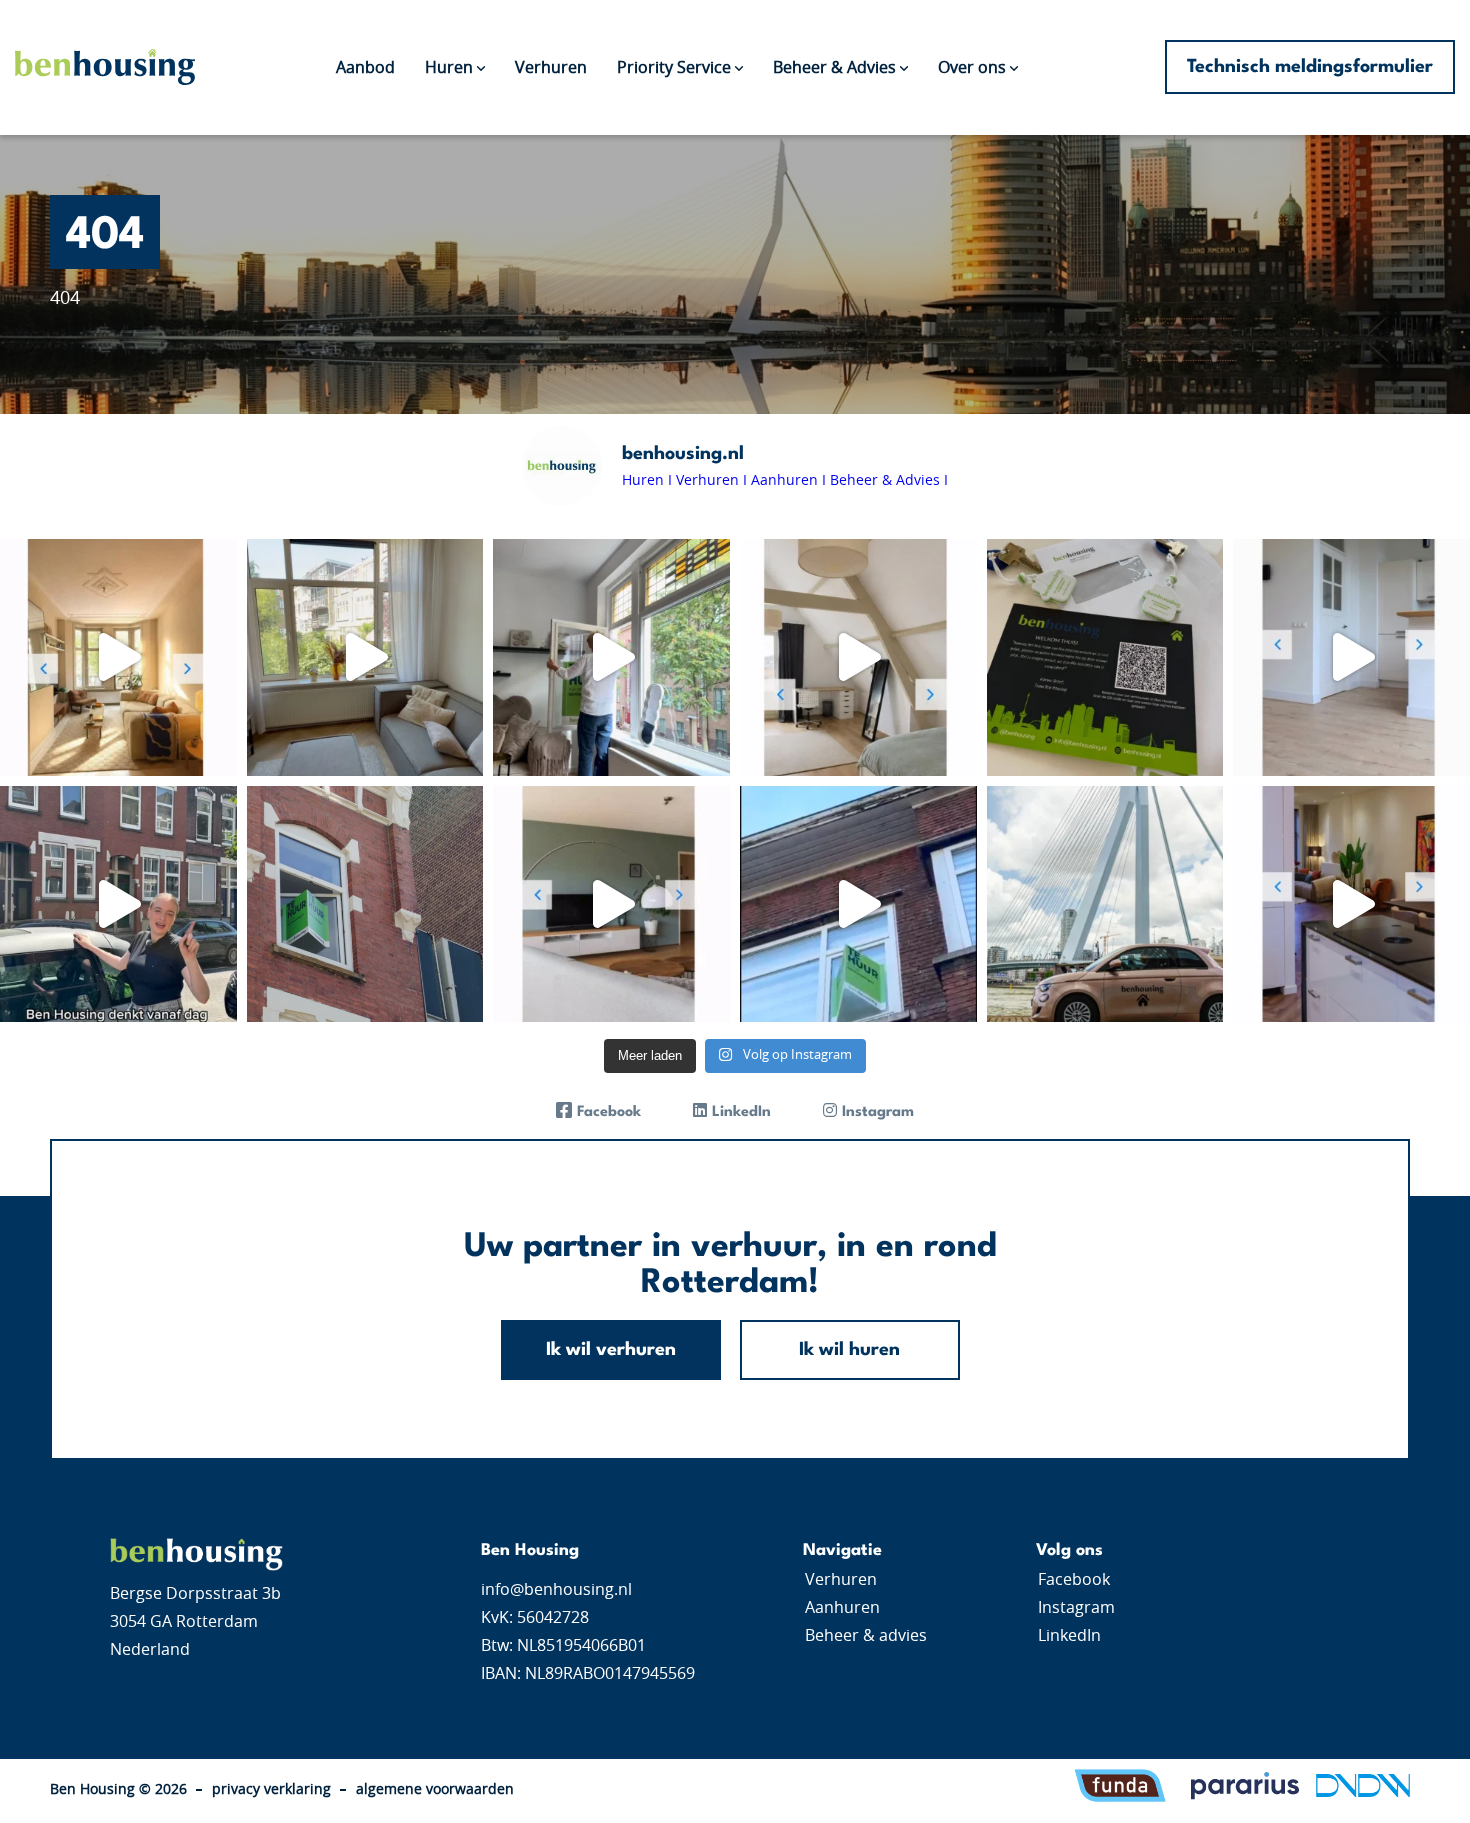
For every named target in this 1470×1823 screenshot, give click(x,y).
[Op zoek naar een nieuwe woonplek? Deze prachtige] (611, 657)
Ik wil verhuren (611, 1350)
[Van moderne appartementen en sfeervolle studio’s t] (858, 904)
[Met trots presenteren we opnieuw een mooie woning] (1351, 657)
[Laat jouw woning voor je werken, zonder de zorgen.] (365, 904)
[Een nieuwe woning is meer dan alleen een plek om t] (1105, 904)
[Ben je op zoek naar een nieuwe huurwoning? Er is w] (611, 904)
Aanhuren (842, 1608)
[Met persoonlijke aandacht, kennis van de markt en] (1105, 657)
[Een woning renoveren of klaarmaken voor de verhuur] (118, 904)
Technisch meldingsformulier (1310, 67)
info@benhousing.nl (556, 1590)
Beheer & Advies (834, 68)
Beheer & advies (866, 1636)
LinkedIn (1069, 1636)
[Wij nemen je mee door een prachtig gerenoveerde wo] (365, 657)
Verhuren (551, 68)
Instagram (1076, 1608)
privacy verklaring (271, 1790)
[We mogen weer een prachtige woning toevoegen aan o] (118, 657)
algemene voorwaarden (435, 1790)
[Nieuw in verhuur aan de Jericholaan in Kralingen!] (1351, 904)
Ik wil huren (849, 1350)
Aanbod (365, 68)
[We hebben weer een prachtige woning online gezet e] (858, 657)
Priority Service (674, 68)
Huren (449, 68)
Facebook (1074, 1580)
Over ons (972, 68)
